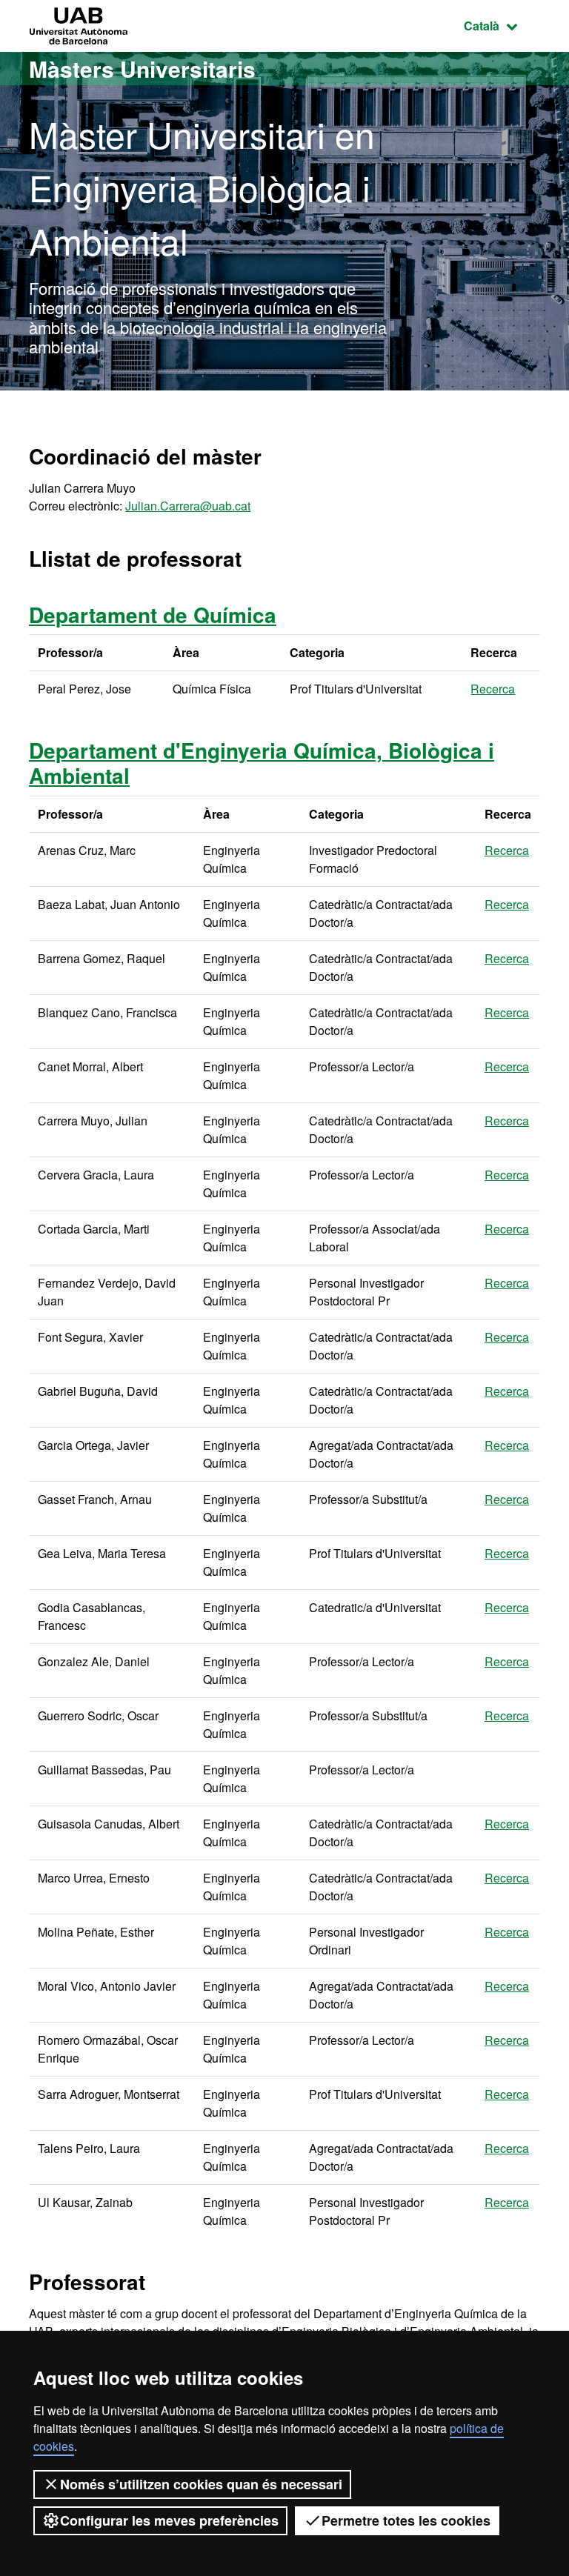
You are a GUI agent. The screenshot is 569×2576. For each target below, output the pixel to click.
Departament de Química (153, 615)
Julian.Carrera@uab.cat (188, 506)
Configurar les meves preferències (169, 2520)
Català (502, 25)
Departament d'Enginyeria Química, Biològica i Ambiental (262, 763)
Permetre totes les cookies (406, 2520)
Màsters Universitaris (142, 69)
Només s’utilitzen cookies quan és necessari (201, 2484)
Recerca (493, 689)
